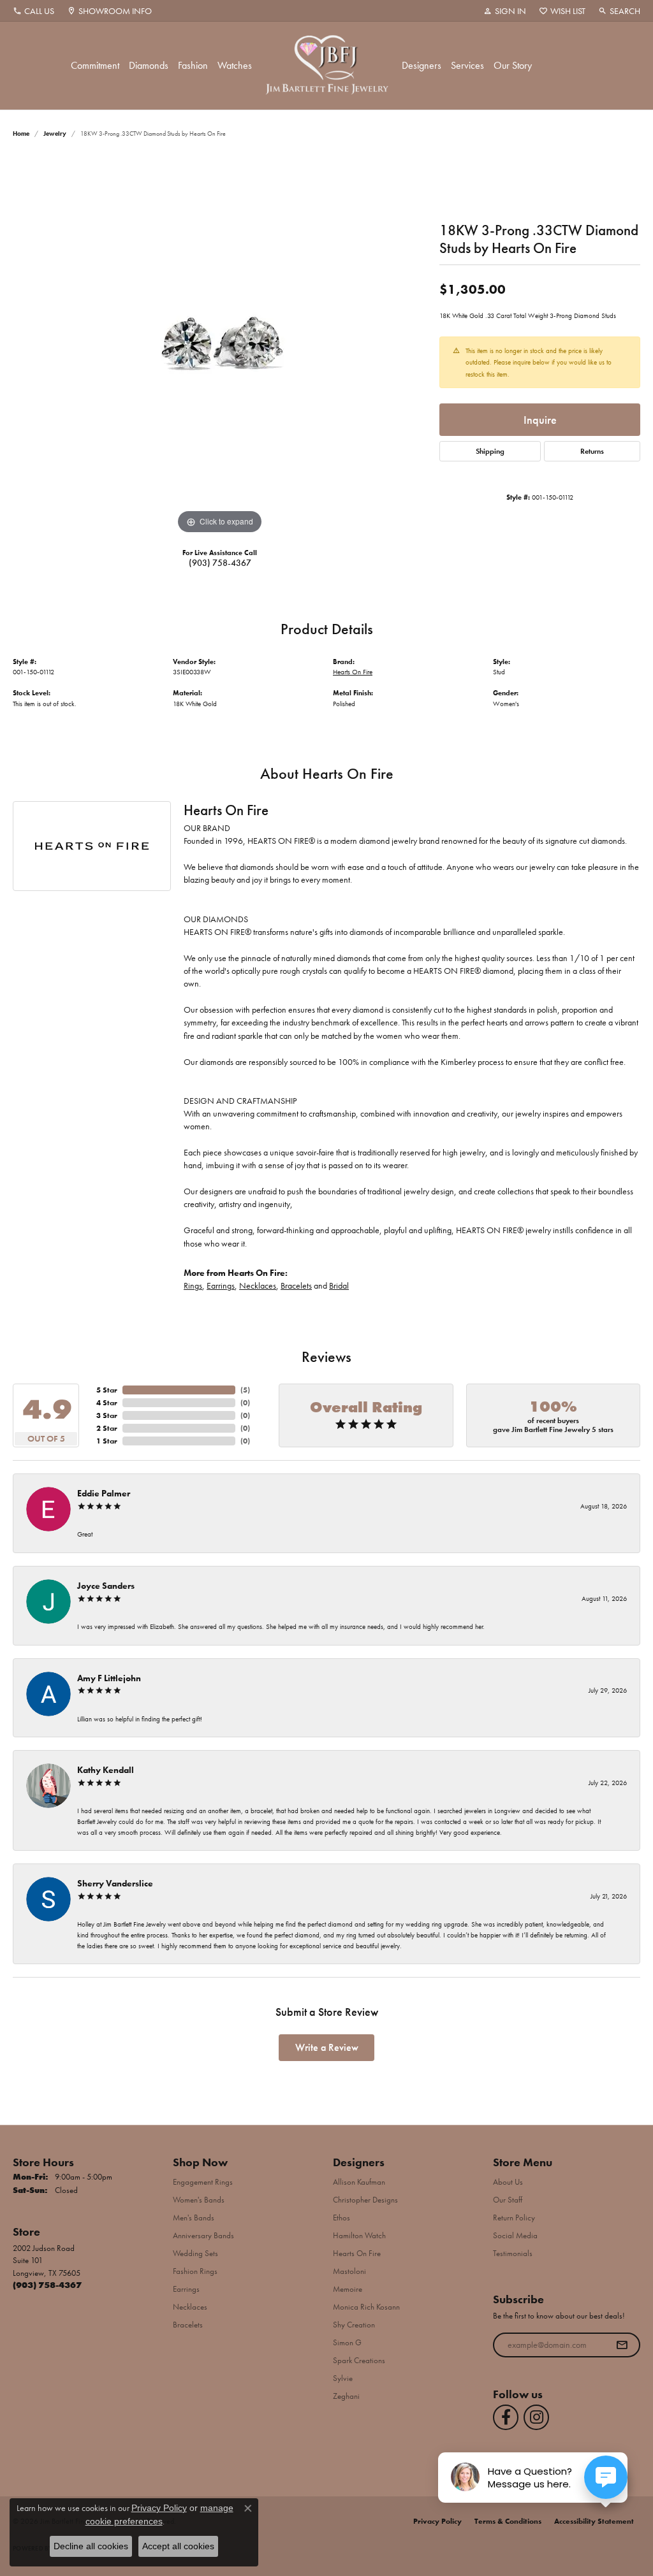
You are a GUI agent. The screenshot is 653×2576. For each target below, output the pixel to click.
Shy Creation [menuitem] (354, 2325)
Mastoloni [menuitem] (349, 2271)
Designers (422, 65)
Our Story (513, 65)
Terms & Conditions (508, 2521)
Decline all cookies (91, 2546)
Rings (193, 1286)
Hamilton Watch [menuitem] (359, 2235)
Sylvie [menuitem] (343, 2378)
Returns (592, 451)
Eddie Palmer (104, 1493)
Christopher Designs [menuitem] (365, 2200)
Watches (235, 65)
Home (21, 134)
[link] (33, 11)
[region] (220, 346)
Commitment (95, 65)
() (245, 1390)
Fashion (193, 65)
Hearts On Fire (353, 672)
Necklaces (258, 1286)
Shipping (490, 451)
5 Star (107, 1390)
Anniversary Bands (203, 2235)
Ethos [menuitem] (341, 2218)
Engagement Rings (203, 2182)
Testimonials (513, 2253)
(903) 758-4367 (220, 563)
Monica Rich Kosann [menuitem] (366, 2307)
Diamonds (149, 65)
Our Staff (508, 2200)
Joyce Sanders (106, 1586)
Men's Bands (194, 2218)
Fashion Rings (195, 2271)
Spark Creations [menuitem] (359, 2360)
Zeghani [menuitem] (346, 2396)
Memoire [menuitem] (348, 2289)
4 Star (107, 1403)
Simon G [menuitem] (347, 2342)
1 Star (107, 1441)
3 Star (107, 1415)
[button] (505, 11)
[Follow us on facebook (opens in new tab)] (506, 2417)
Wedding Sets (195, 2253)
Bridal (339, 1286)
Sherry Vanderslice (115, 1883)
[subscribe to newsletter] (622, 2345)
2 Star (107, 1428)
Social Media (515, 2235)
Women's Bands (199, 2200)
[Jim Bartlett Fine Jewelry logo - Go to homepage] (327, 66)
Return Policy (514, 2218)
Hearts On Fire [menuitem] (357, 2253)
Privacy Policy (437, 2521)
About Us (508, 2182)
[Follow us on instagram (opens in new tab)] (536, 2417)
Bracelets (296, 1286)
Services (467, 65)
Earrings (221, 1286)
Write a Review (327, 2047)
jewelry (55, 134)
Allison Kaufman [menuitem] (359, 2182)
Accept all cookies (178, 2546)
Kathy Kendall (106, 1770)
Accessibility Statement (594, 2521)
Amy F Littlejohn (109, 1678)
